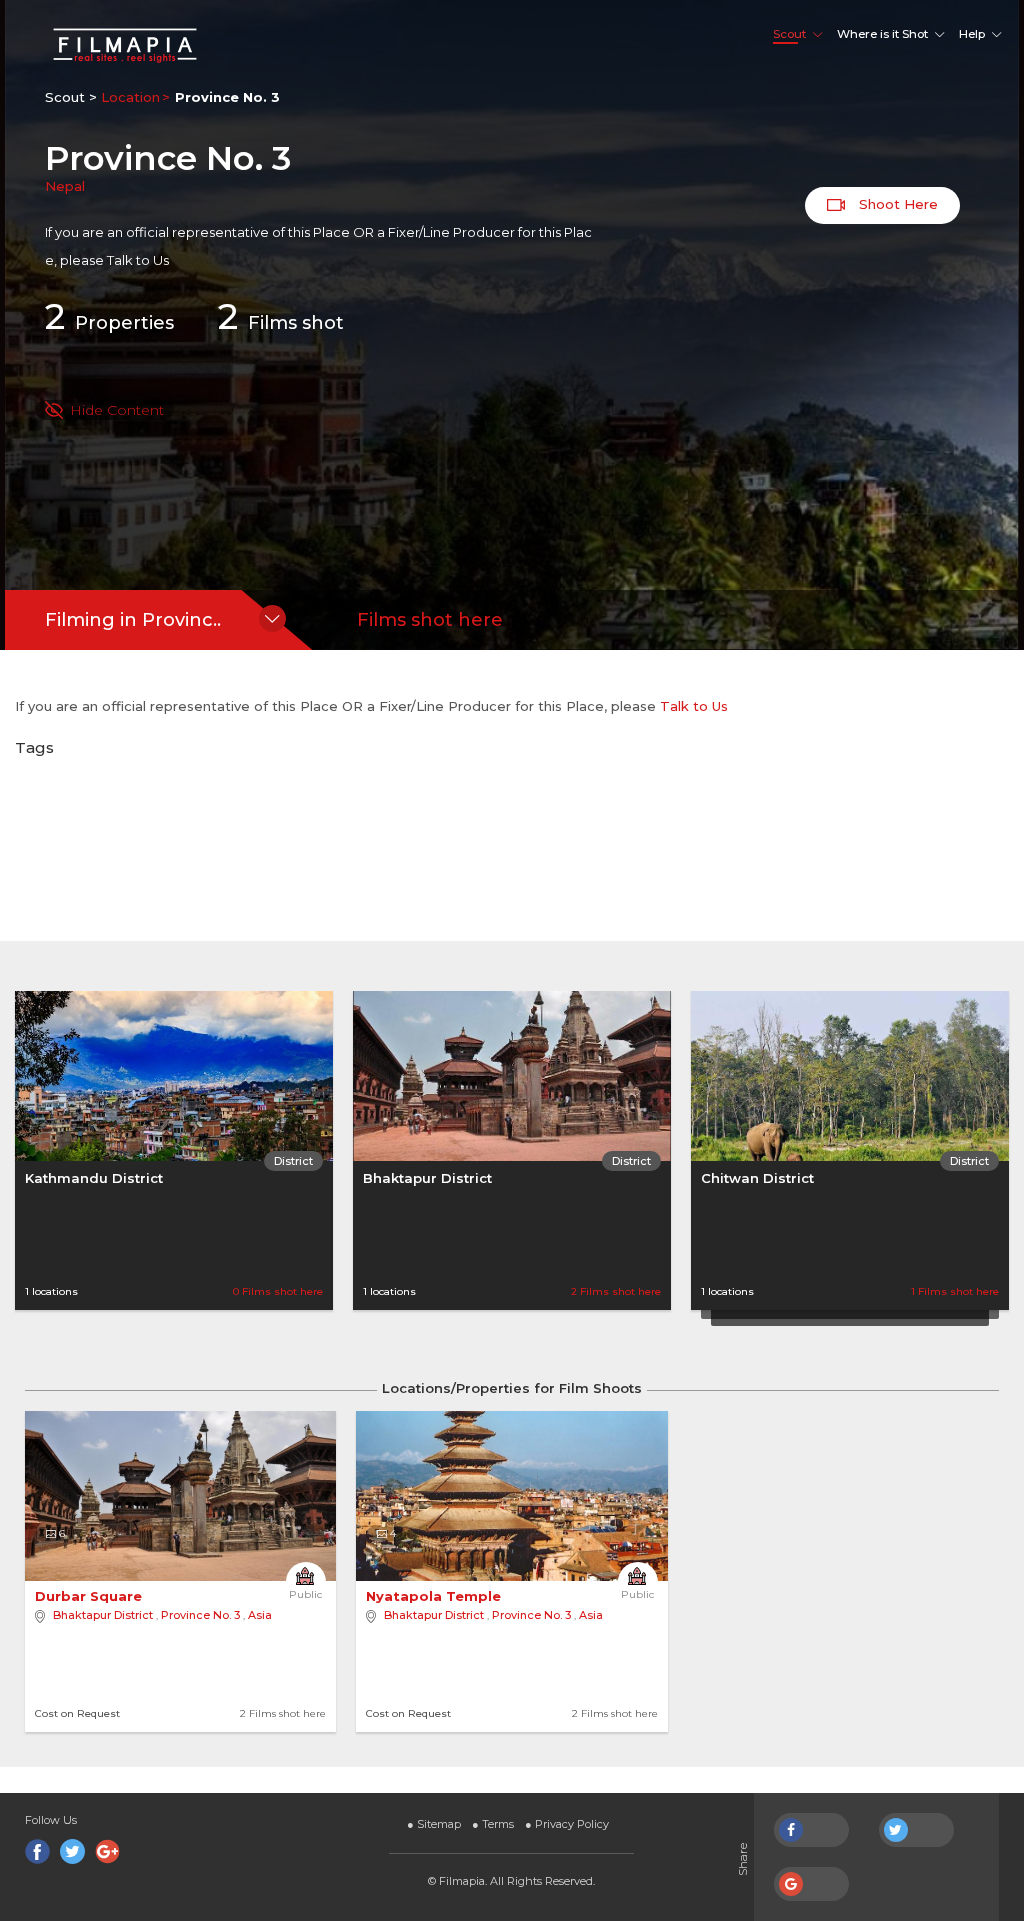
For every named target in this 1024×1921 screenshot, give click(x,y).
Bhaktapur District (427, 1178)
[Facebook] (37, 1851)
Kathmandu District (94, 1178)
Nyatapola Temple (435, 1596)
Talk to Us (138, 260)
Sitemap (434, 1824)
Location (130, 97)
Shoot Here (896, 204)
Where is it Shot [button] (882, 34)
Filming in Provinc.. (133, 620)
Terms (493, 1824)
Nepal (65, 186)
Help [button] (972, 34)
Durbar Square (90, 1596)
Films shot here (430, 620)
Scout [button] (789, 34)
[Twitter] (72, 1851)
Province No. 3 (200, 1615)
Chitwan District (757, 1178)
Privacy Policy (567, 1824)
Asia (260, 1615)
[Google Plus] (107, 1851)
